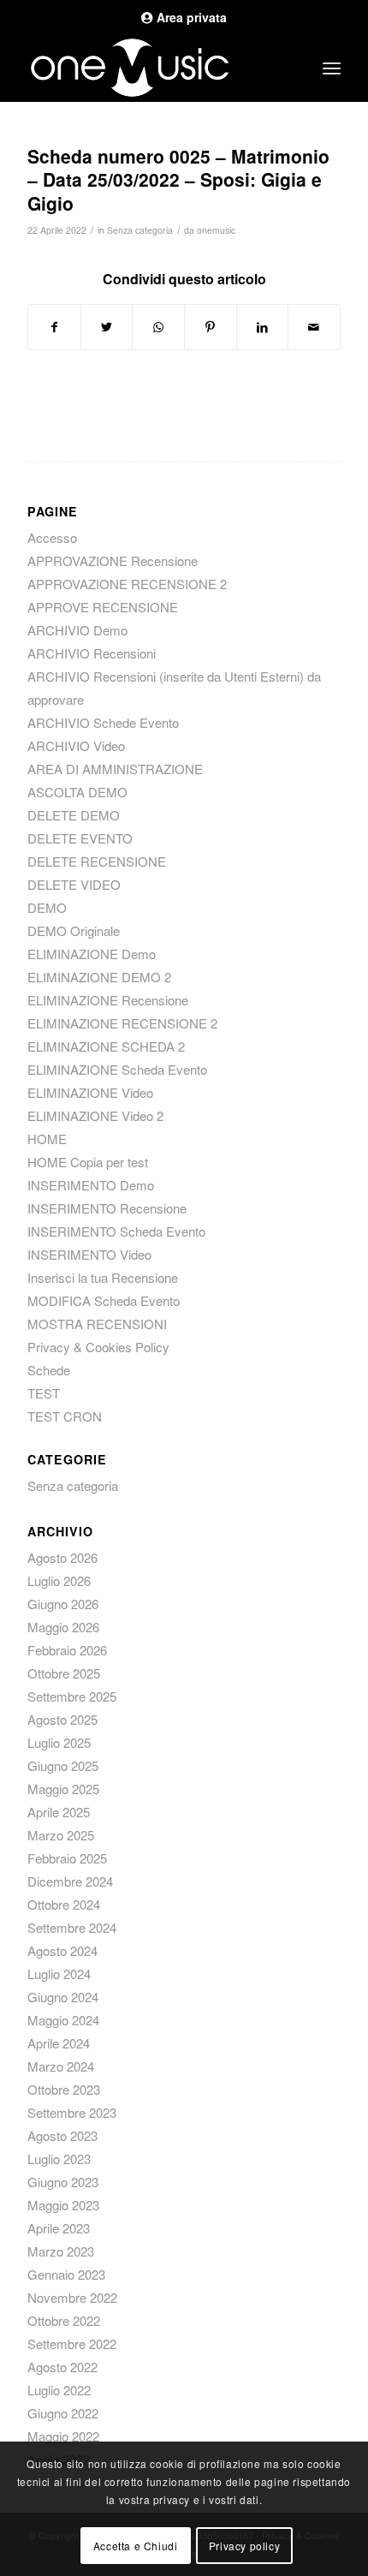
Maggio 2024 (63, 2020)
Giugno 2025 (63, 1765)
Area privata (190, 17)
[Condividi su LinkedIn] (263, 327)
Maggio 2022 (63, 2436)
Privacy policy (244, 2546)
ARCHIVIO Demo (77, 630)
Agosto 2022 (62, 2367)
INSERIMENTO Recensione (107, 1208)
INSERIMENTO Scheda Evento (116, 1231)
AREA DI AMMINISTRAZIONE (115, 769)
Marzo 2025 (61, 1835)
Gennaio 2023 (66, 2274)
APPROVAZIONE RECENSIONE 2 (127, 584)
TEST (44, 1393)
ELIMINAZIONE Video (90, 1092)
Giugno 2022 (63, 2413)
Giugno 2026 (63, 1604)
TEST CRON (65, 1416)
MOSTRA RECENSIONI (97, 1324)
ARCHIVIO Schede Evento (103, 722)
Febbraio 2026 (67, 1650)
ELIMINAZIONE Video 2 (95, 1115)
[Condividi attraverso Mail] (314, 327)
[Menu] (332, 68)
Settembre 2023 (72, 2112)
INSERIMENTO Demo (91, 1185)
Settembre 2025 (72, 1696)
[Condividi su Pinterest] (211, 327)
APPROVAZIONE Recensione (113, 561)
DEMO (47, 907)
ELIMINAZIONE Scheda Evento (117, 1069)
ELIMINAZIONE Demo (92, 954)
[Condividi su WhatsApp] (158, 327)
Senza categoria (140, 230)
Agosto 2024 (62, 1950)
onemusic (216, 230)
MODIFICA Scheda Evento (104, 1300)
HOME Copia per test (88, 1162)
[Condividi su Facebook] (54, 327)
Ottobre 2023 (64, 2089)
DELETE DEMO (74, 815)
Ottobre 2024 (64, 1904)
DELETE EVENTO (80, 838)
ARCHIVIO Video (76, 745)
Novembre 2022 (72, 2297)
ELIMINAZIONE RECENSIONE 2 (122, 1023)
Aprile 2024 (59, 2043)
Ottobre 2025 (64, 1673)
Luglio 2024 (59, 1974)
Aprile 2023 (59, 2228)
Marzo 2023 (61, 2251)
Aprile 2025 (59, 1812)
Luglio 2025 (59, 1742)
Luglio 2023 (59, 2159)
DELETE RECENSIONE (97, 861)
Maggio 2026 (63, 1627)
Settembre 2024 (72, 1927)
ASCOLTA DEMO (77, 792)
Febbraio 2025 (67, 1858)
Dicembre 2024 (70, 1881)
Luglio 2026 (59, 1580)
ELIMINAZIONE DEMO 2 (99, 977)
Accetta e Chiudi (136, 2546)
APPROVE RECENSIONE (103, 607)
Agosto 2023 (62, 2135)
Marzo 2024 (61, 2066)
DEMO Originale (74, 930)
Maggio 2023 (63, 2205)
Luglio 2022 (59, 2390)
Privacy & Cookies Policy (98, 1347)
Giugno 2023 (63, 2182)
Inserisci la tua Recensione (103, 1277)
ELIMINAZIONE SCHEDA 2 (106, 1046)
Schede (49, 1370)
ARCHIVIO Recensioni (92, 653)
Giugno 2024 (63, 1997)
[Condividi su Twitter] (107, 327)
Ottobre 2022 (64, 2320)
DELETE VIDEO (74, 884)
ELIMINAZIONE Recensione (108, 1000)
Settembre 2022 (72, 2343)
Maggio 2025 (63, 1789)
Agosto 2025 (62, 1719)
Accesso (52, 537)
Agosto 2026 (62, 1557)
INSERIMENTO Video (89, 1254)
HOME (47, 1139)
